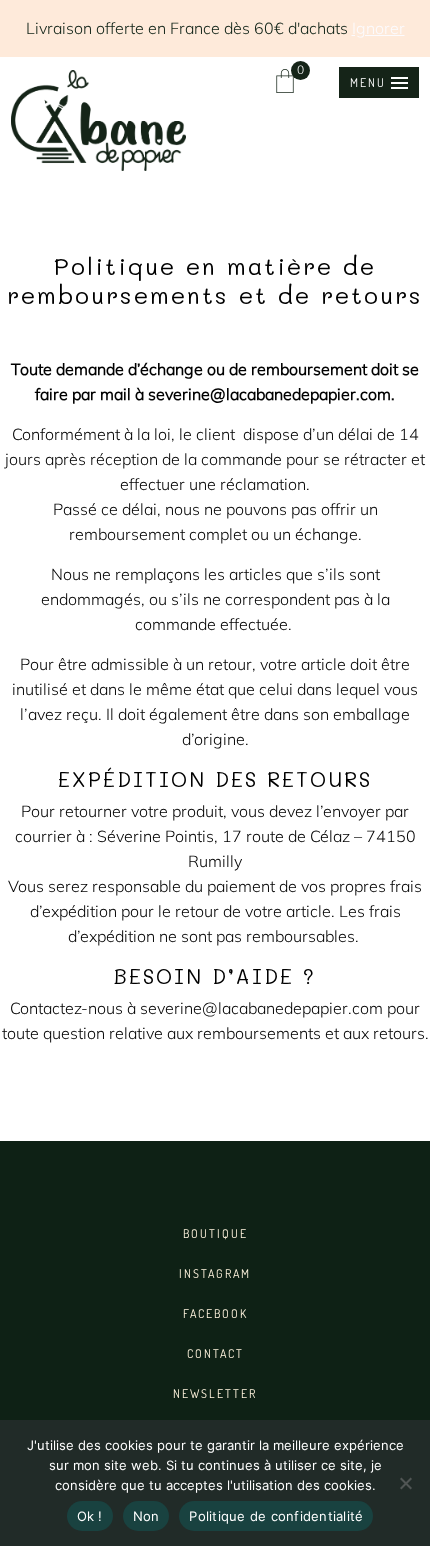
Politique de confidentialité (276, 1516)
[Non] (405, 1483)
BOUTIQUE (215, 1233)
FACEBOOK (215, 1313)
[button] (379, 82)
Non (146, 1516)
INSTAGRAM (215, 1273)
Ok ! (90, 1516)
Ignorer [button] (378, 28)
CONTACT (215, 1353)
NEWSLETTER (215, 1393)
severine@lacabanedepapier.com (269, 394)
